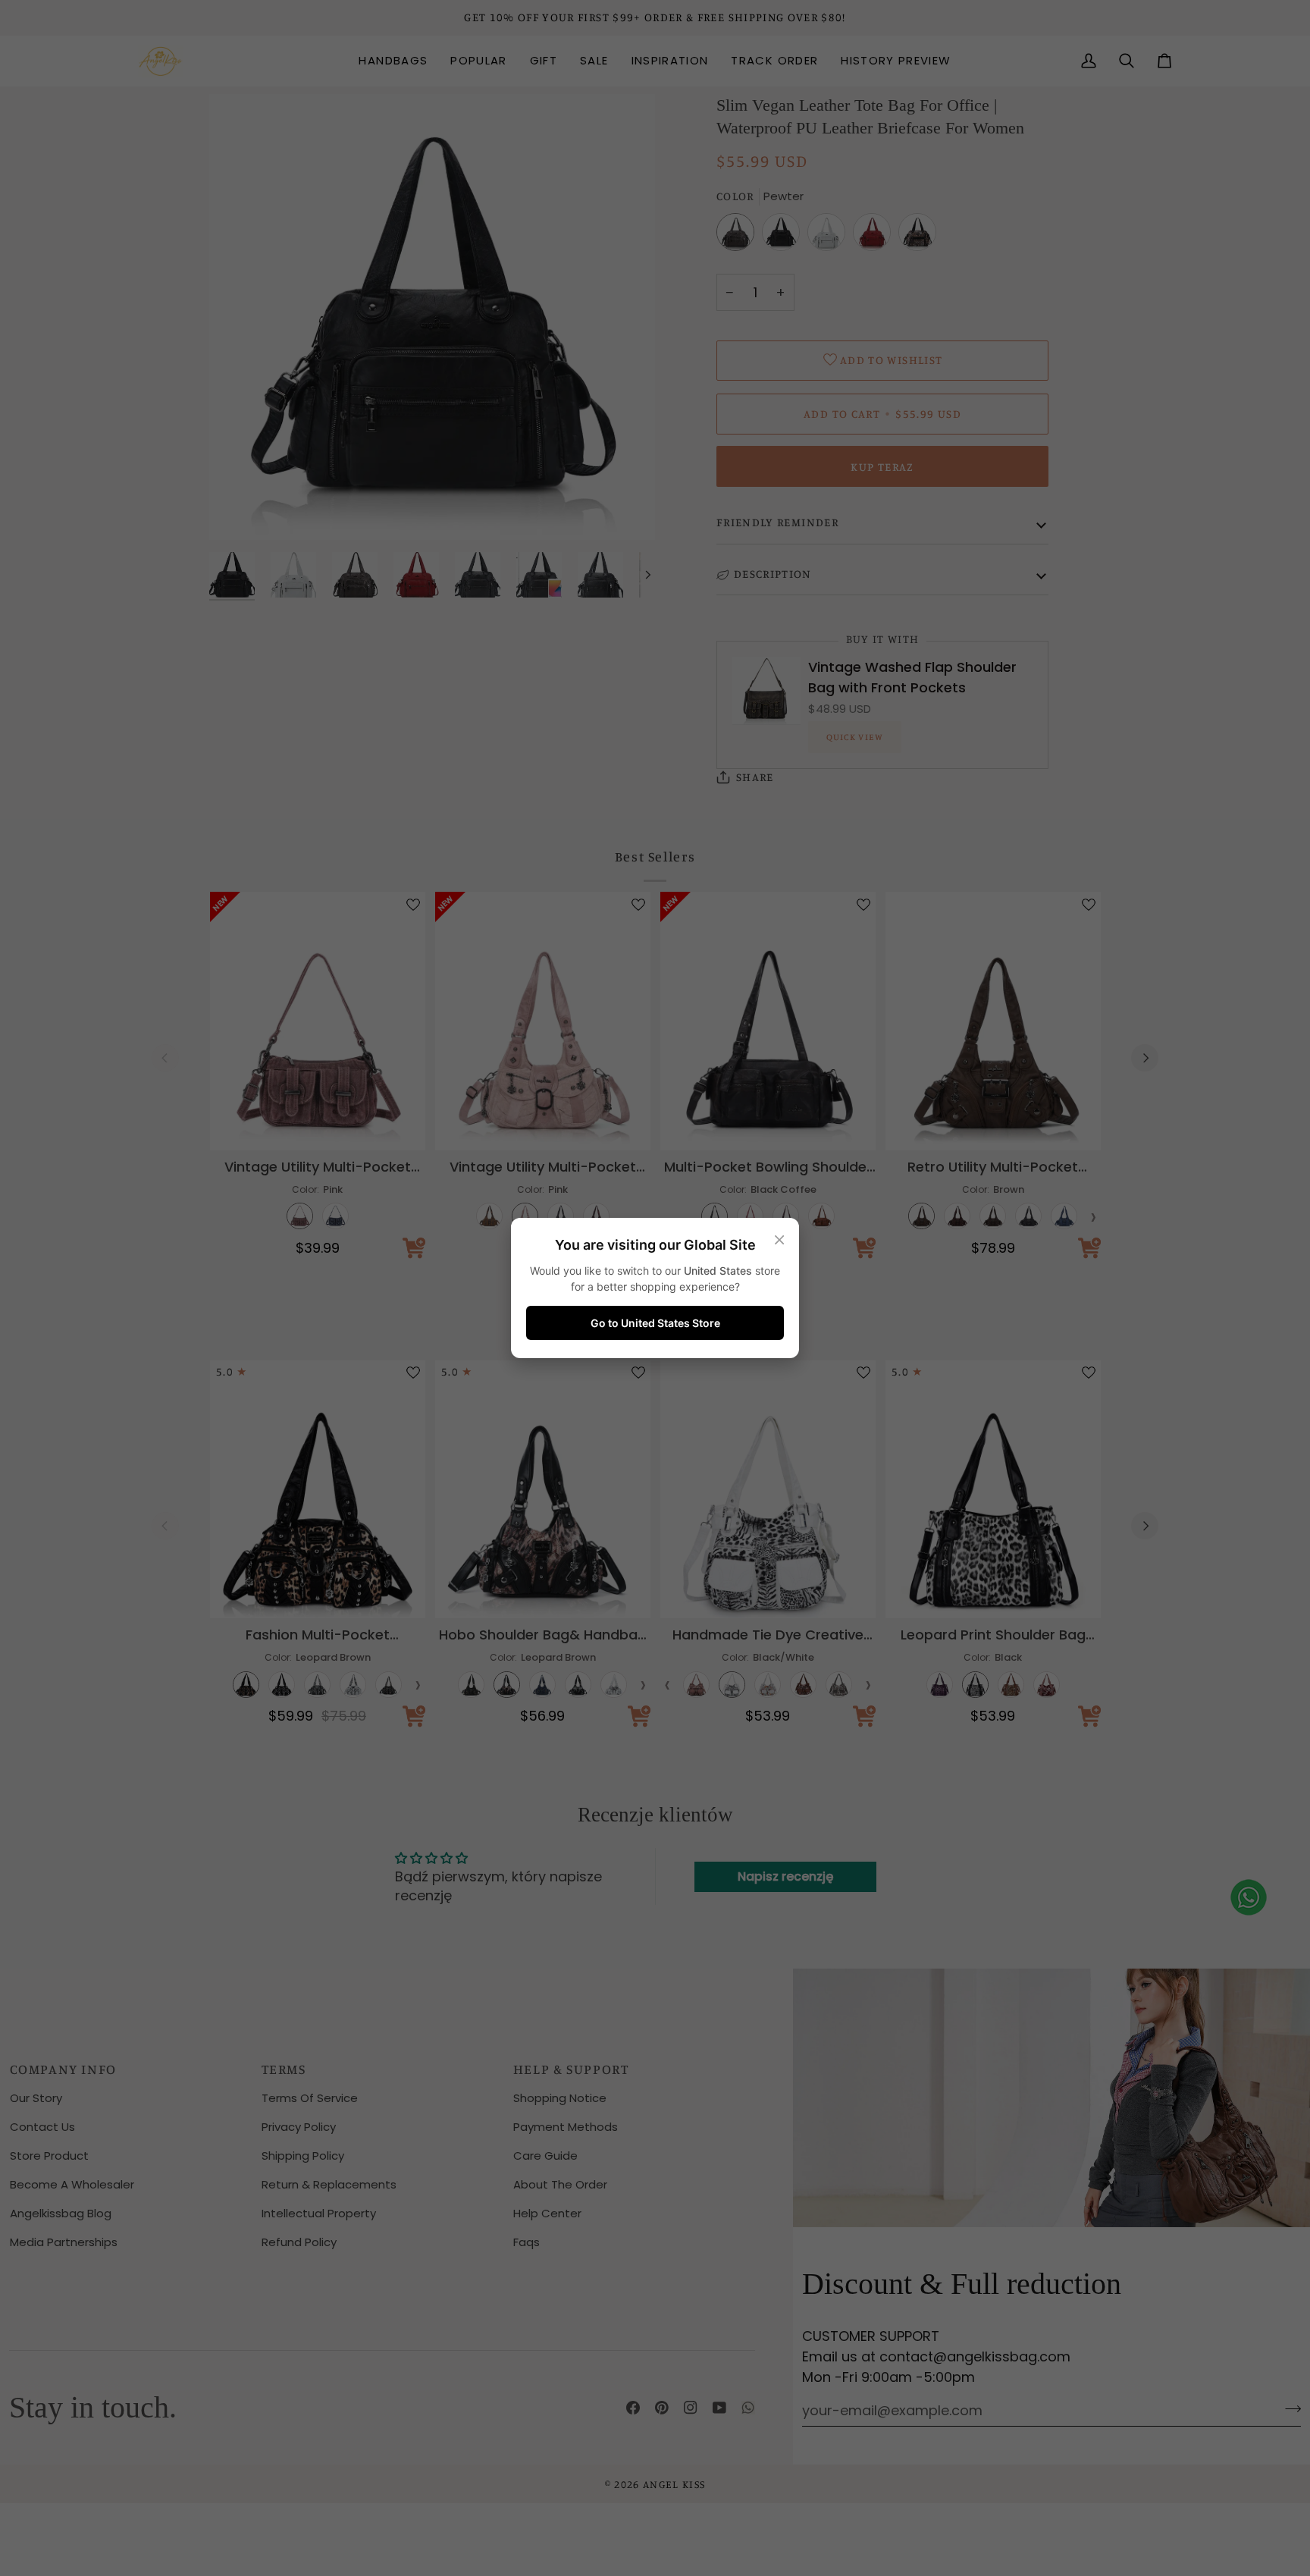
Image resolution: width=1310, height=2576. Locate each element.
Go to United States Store (655, 1323)
